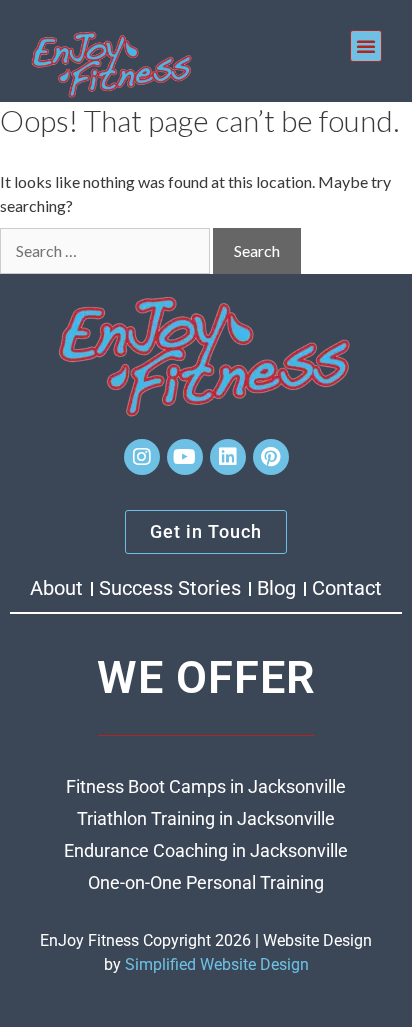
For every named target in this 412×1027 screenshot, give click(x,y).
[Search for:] (105, 251)
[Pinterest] (271, 457)
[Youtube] (185, 457)
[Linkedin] (228, 457)
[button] (366, 46)
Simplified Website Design (217, 964)
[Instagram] (142, 457)
